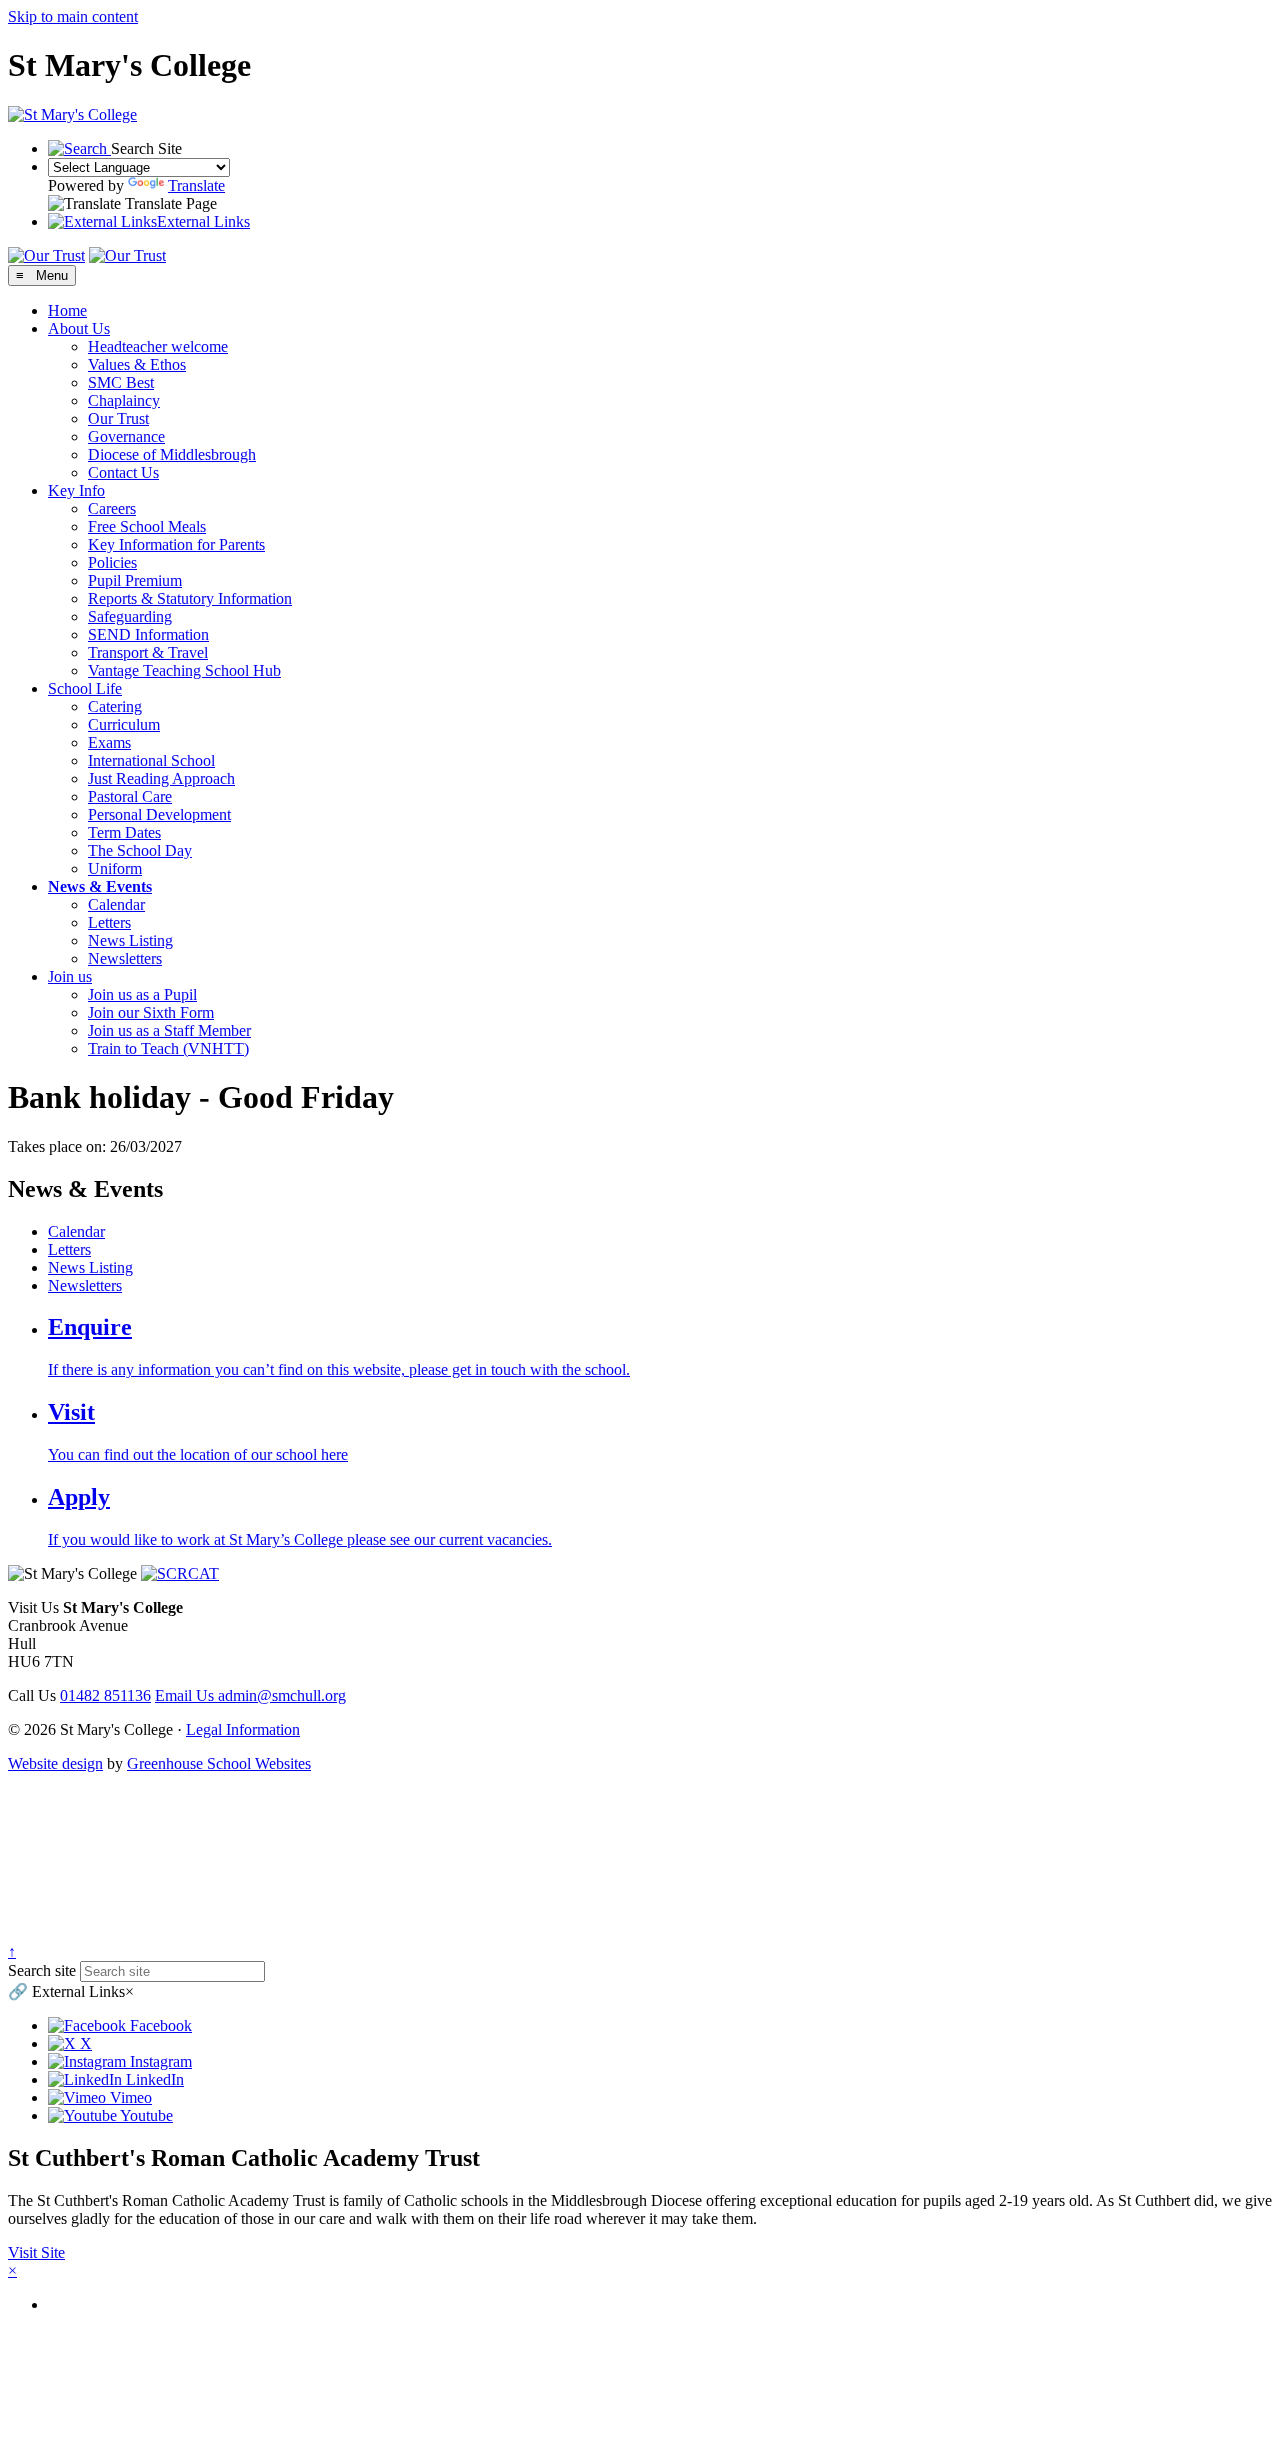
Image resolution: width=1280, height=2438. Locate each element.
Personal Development (159, 814)
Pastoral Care (130, 796)
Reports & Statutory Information (190, 598)
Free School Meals (147, 526)
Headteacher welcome (158, 346)
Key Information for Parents (176, 544)
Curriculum (124, 724)
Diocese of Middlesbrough (172, 454)
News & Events (100, 886)
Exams (109, 742)
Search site (42, 1970)
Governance (126, 436)
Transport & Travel (148, 652)
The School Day (140, 850)
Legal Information (243, 1729)
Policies (112, 562)
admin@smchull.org (250, 1695)
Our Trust (118, 418)
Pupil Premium (135, 580)
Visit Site (36, 2252)
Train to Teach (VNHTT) (168, 1048)
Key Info (76, 490)
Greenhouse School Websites (219, 1763)
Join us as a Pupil (142, 994)
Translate (196, 185)
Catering (115, 706)
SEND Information (148, 634)
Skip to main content (73, 16)
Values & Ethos (137, 364)
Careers (112, 508)
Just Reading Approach (161, 778)
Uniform (115, 868)
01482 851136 (105, 1695)
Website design (55, 1763)
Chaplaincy (124, 400)
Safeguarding (130, 616)
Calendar (116, 904)
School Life (85, 688)
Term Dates (124, 832)
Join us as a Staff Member (169, 1030)
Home (67, 310)
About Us (79, 328)
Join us (70, 976)
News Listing (130, 940)
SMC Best (121, 382)
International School (151, 760)
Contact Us (123, 472)
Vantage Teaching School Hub (184, 670)
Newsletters (125, 958)
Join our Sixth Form (151, 1012)
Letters (109, 922)
